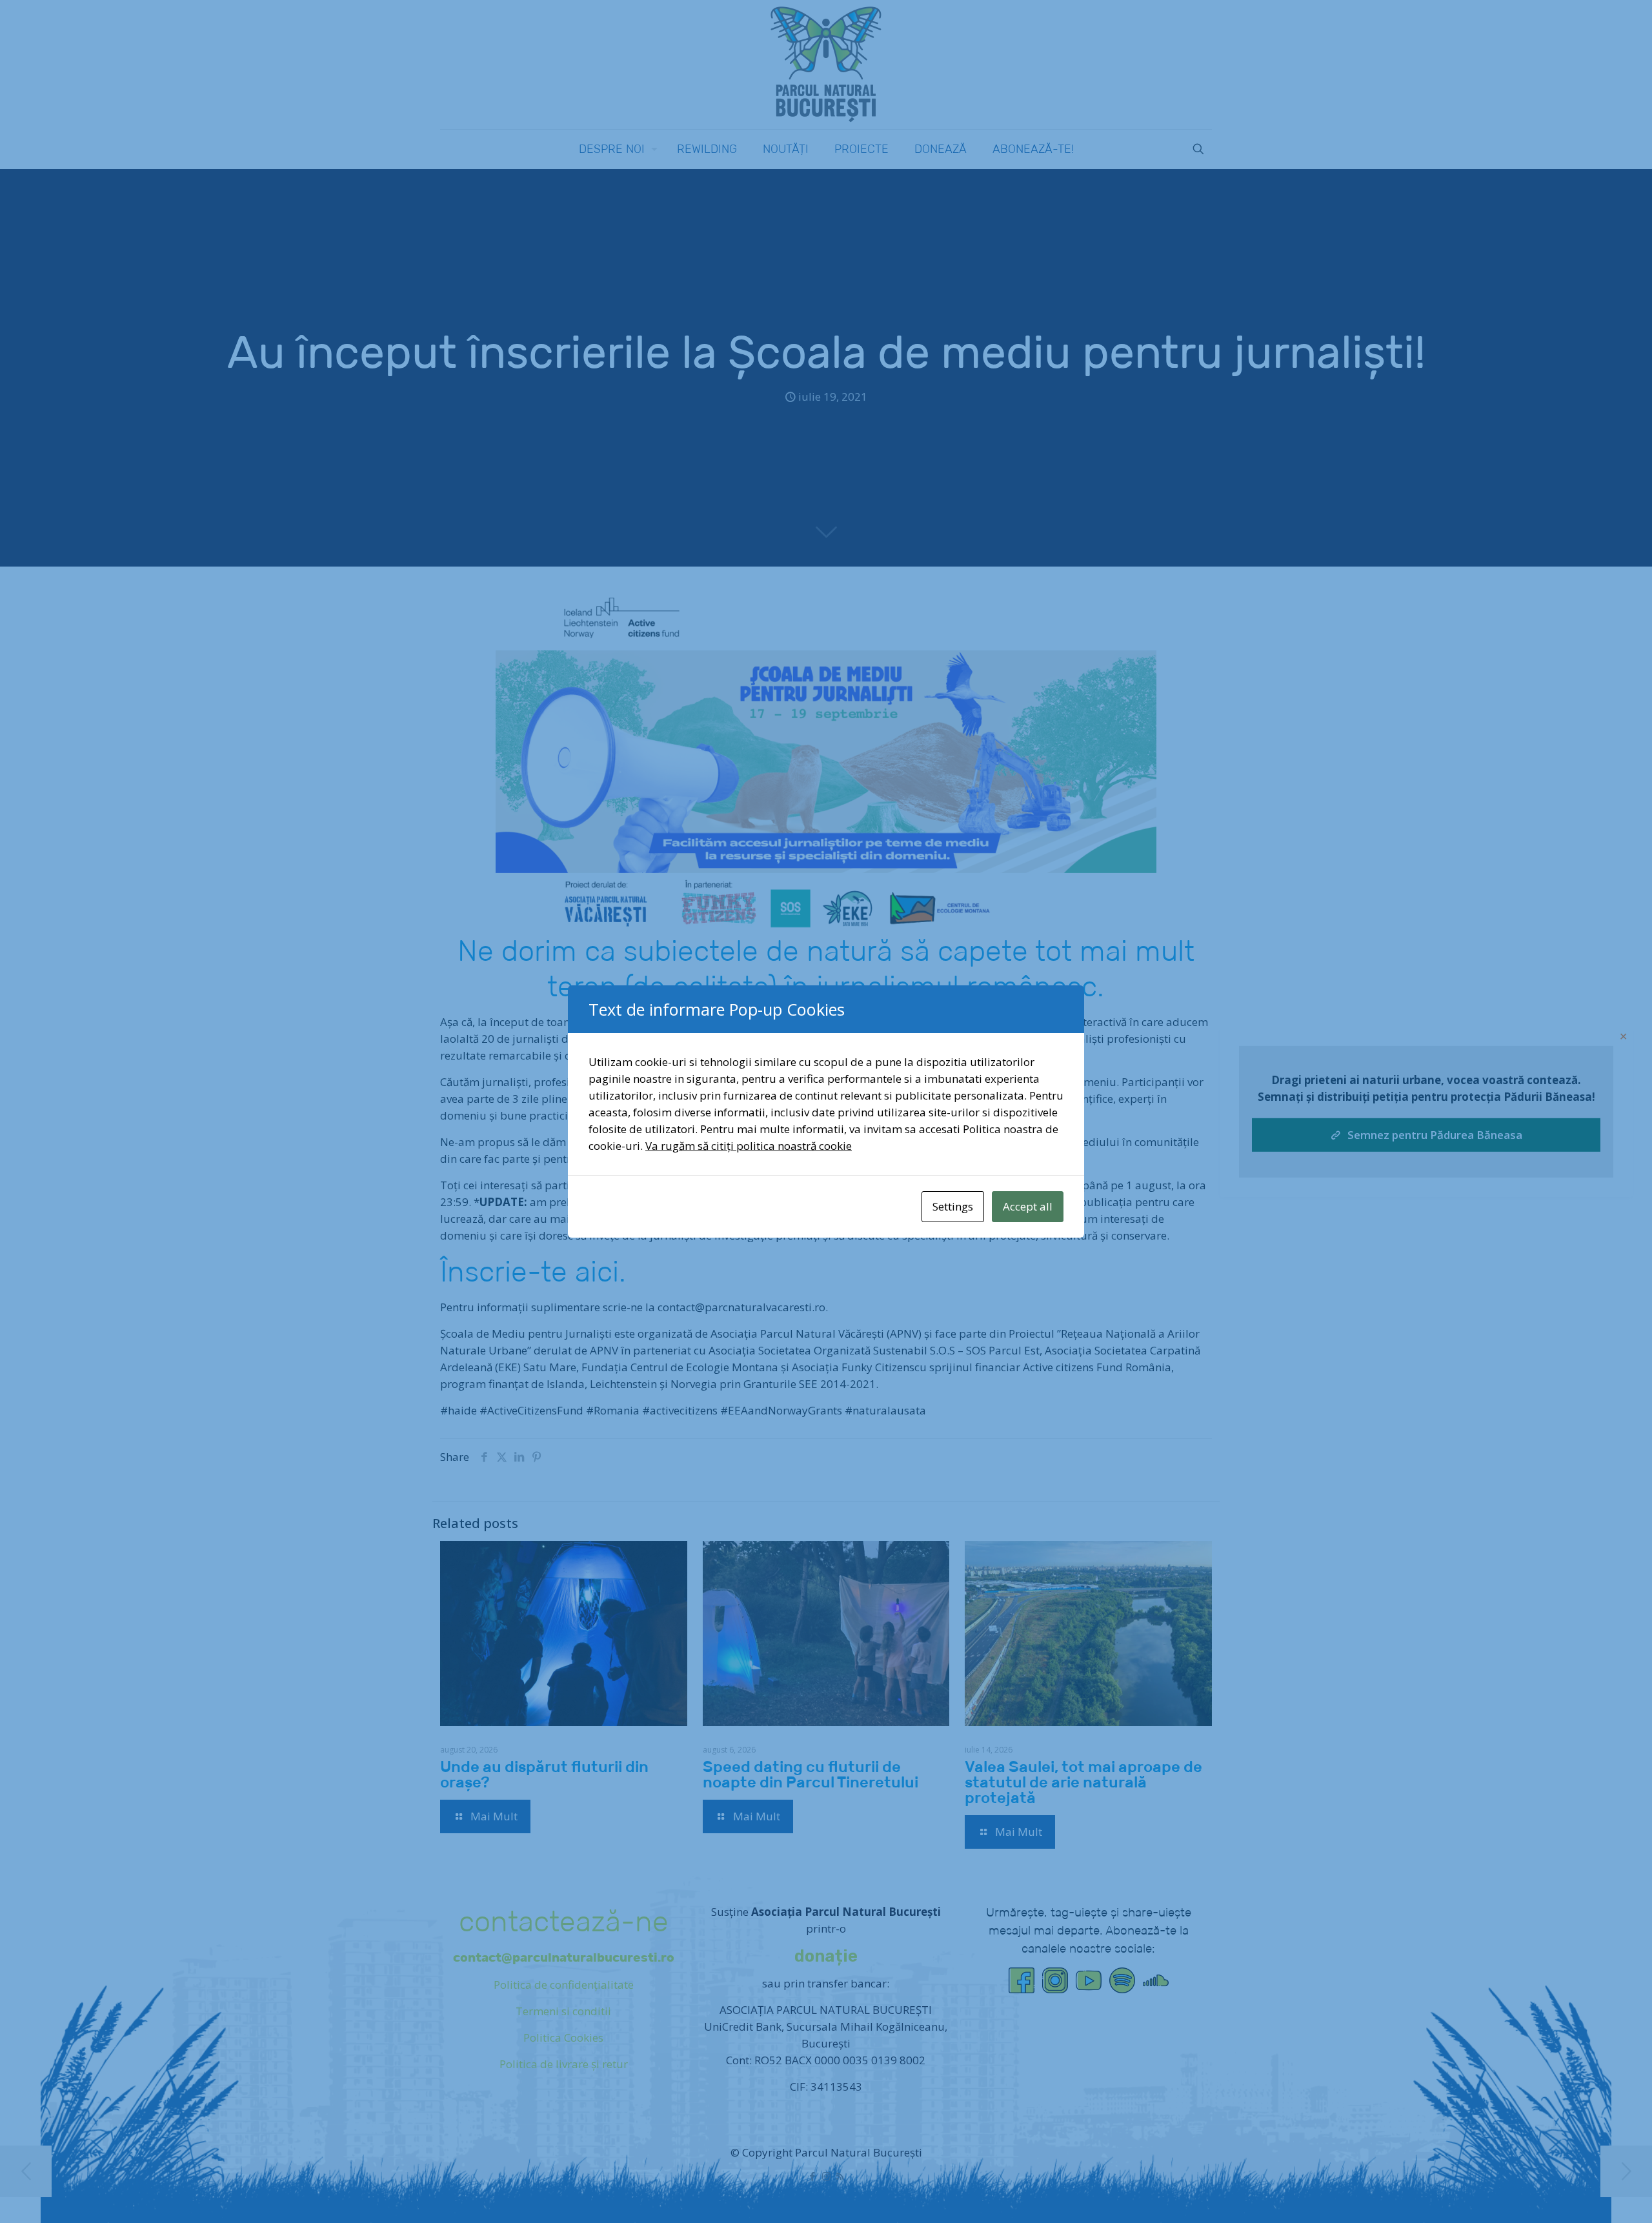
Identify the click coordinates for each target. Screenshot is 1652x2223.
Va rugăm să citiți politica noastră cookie (749, 1146)
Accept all (1028, 1206)
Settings (953, 1206)
